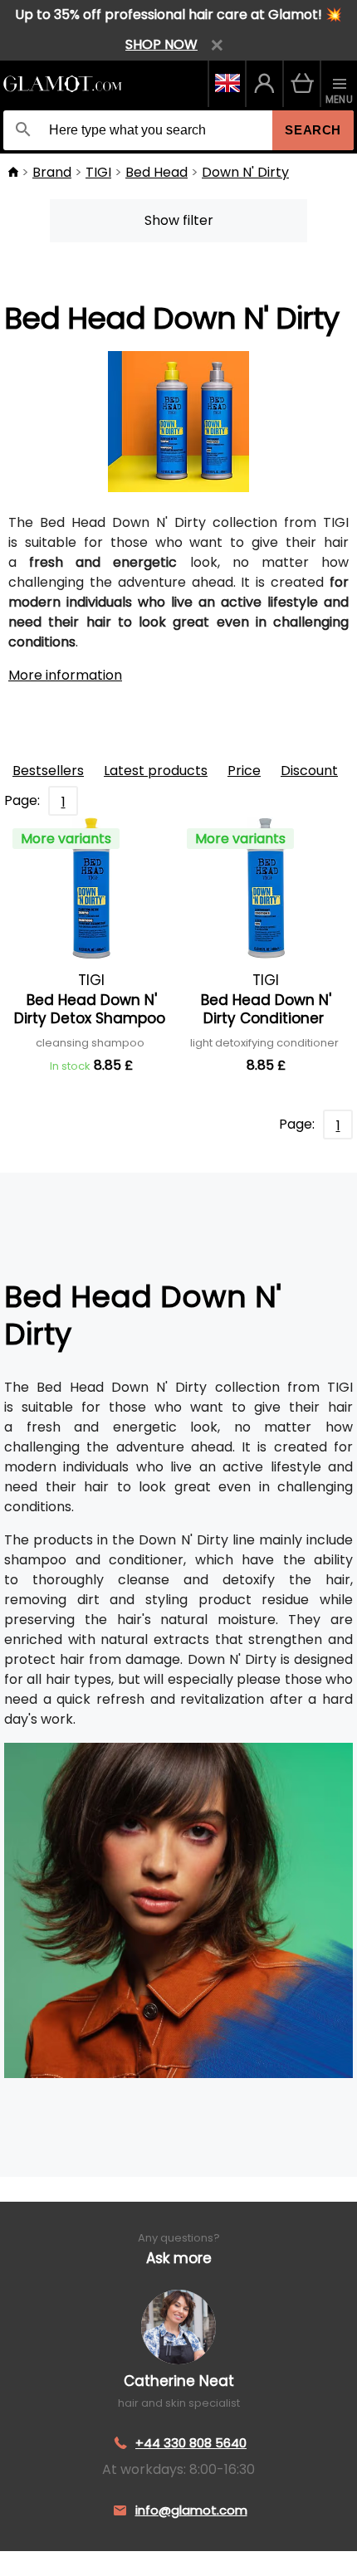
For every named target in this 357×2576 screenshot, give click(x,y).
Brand (52, 172)
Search (313, 130)
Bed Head (156, 172)
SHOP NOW (161, 44)
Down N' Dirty (245, 172)
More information (65, 675)
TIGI (98, 172)
